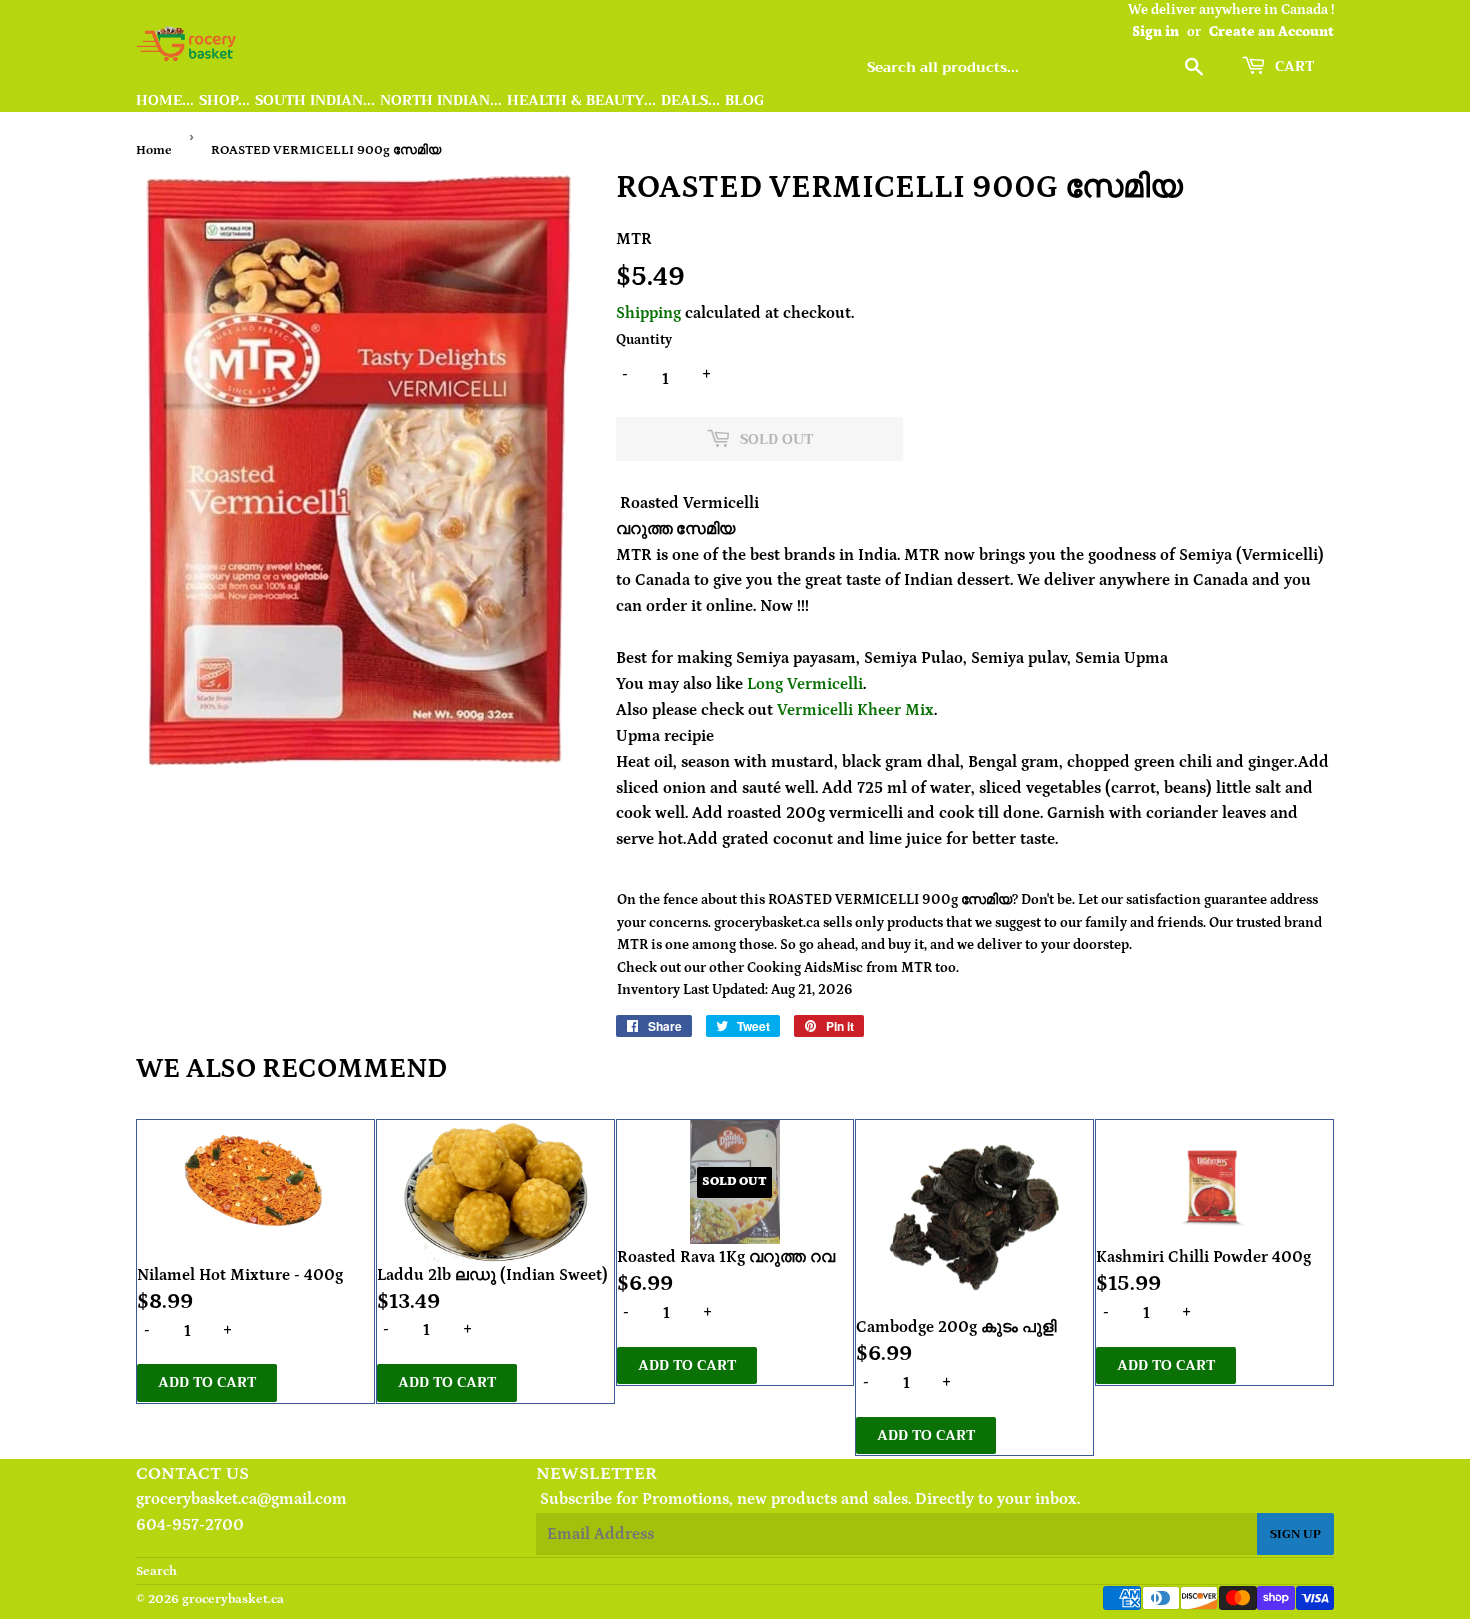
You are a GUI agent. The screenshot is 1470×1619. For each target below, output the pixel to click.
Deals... (690, 100)
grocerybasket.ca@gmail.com (241, 1499)
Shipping (648, 313)
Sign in (1155, 32)
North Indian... (441, 100)
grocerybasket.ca (233, 1599)
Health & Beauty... (581, 100)
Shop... (224, 100)
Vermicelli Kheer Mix (855, 710)
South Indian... (315, 100)
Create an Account (1271, 32)
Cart (1292, 66)
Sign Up (1295, 1534)
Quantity (644, 340)
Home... (165, 100)
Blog (744, 100)
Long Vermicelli (805, 684)
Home (154, 150)
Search (156, 1571)
